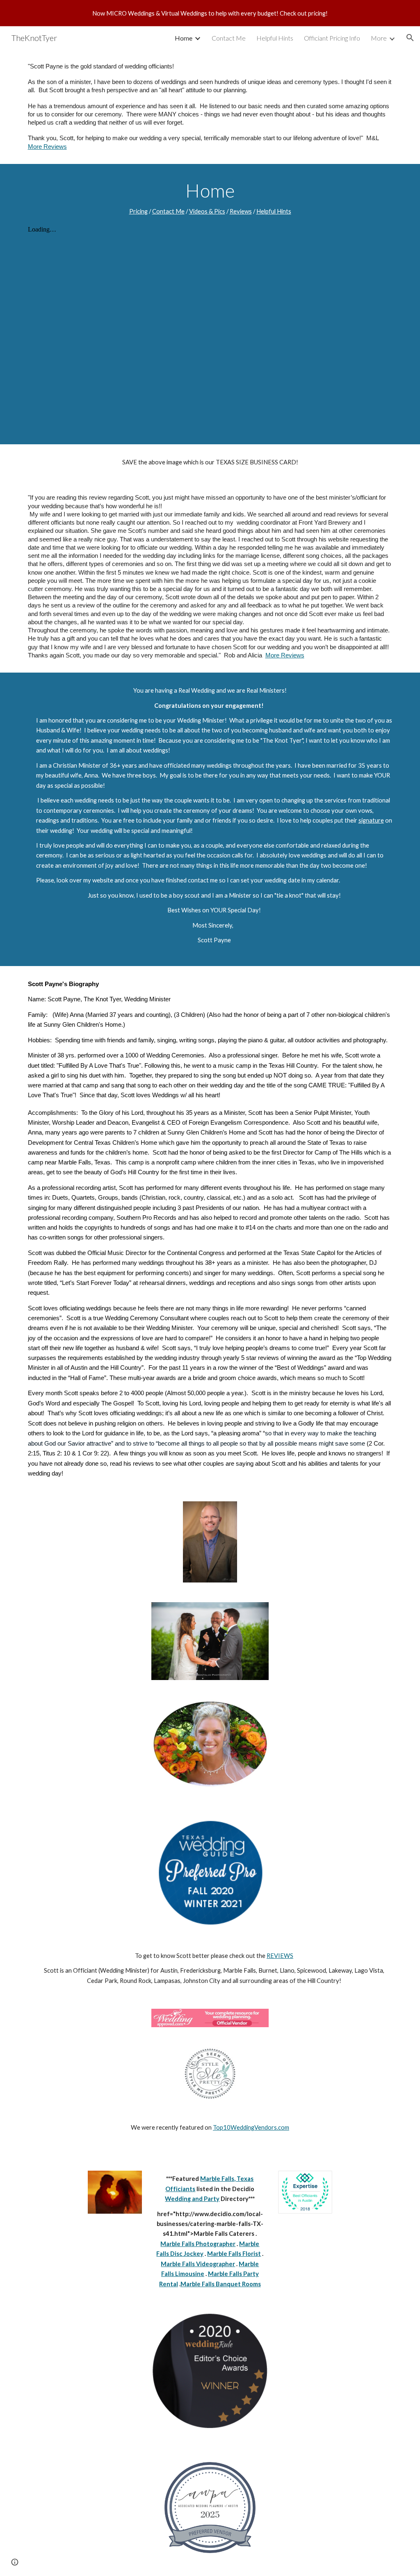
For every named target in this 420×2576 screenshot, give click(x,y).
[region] (210, 13)
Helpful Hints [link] (275, 38)
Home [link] (184, 38)
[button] (410, 38)
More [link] (379, 38)
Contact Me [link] (229, 38)
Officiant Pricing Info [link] (332, 38)
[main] (210, 107)
